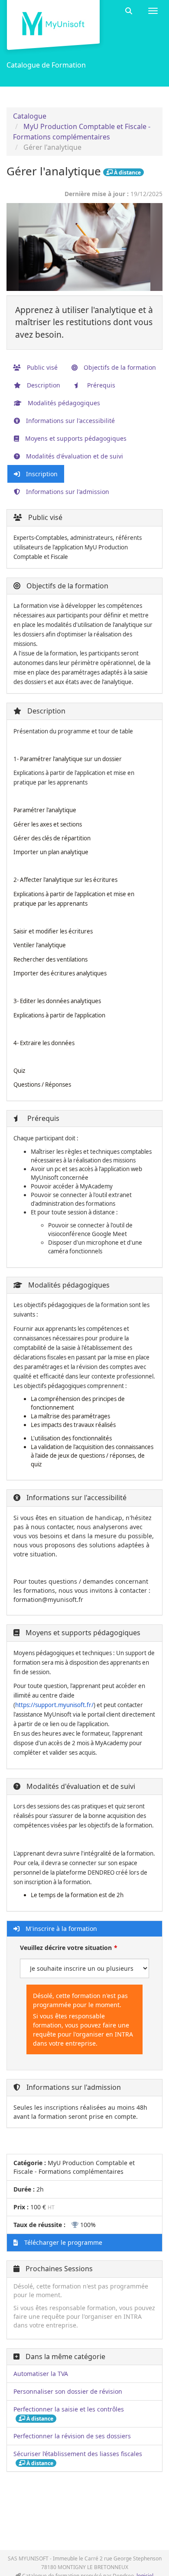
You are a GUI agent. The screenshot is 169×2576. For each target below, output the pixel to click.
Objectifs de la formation (119, 367)
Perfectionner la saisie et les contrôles (69, 2409)
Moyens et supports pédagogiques (75, 438)
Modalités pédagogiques (63, 403)
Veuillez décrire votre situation (66, 1948)
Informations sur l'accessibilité (70, 421)
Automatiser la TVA (41, 2374)
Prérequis (100, 385)
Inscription (41, 474)
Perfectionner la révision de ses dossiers (72, 2436)
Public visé (41, 367)
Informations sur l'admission (67, 492)
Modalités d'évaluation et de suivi (74, 456)
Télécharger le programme (62, 2242)
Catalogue (30, 116)
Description (43, 385)
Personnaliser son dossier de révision (68, 2391)
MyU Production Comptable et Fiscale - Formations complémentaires (74, 2167)
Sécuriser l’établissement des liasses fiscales (78, 2454)
